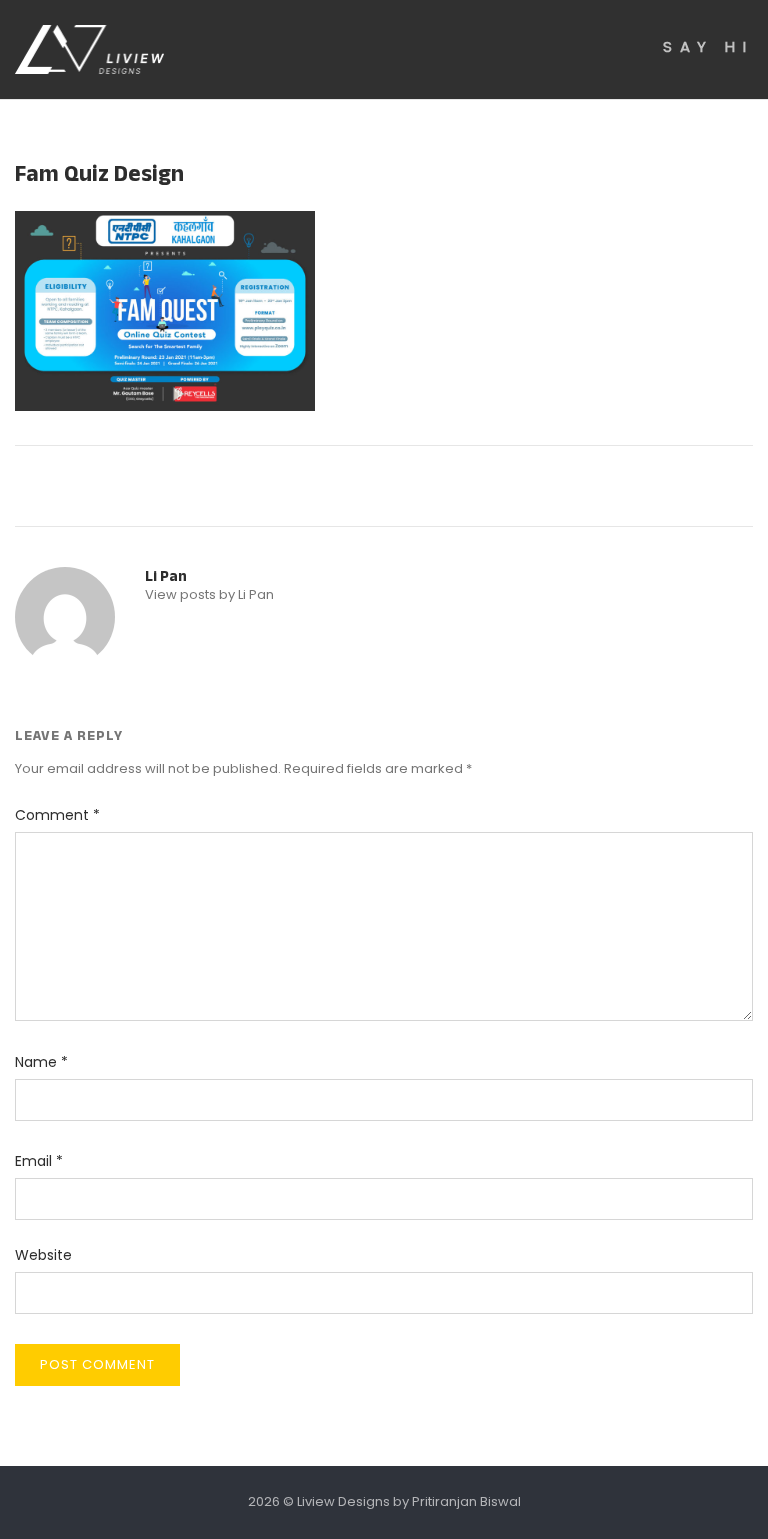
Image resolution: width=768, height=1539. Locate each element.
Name (41, 1062)
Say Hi (708, 46)
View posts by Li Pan (209, 594)
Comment (57, 815)
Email (39, 1161)
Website (43, 1255)
